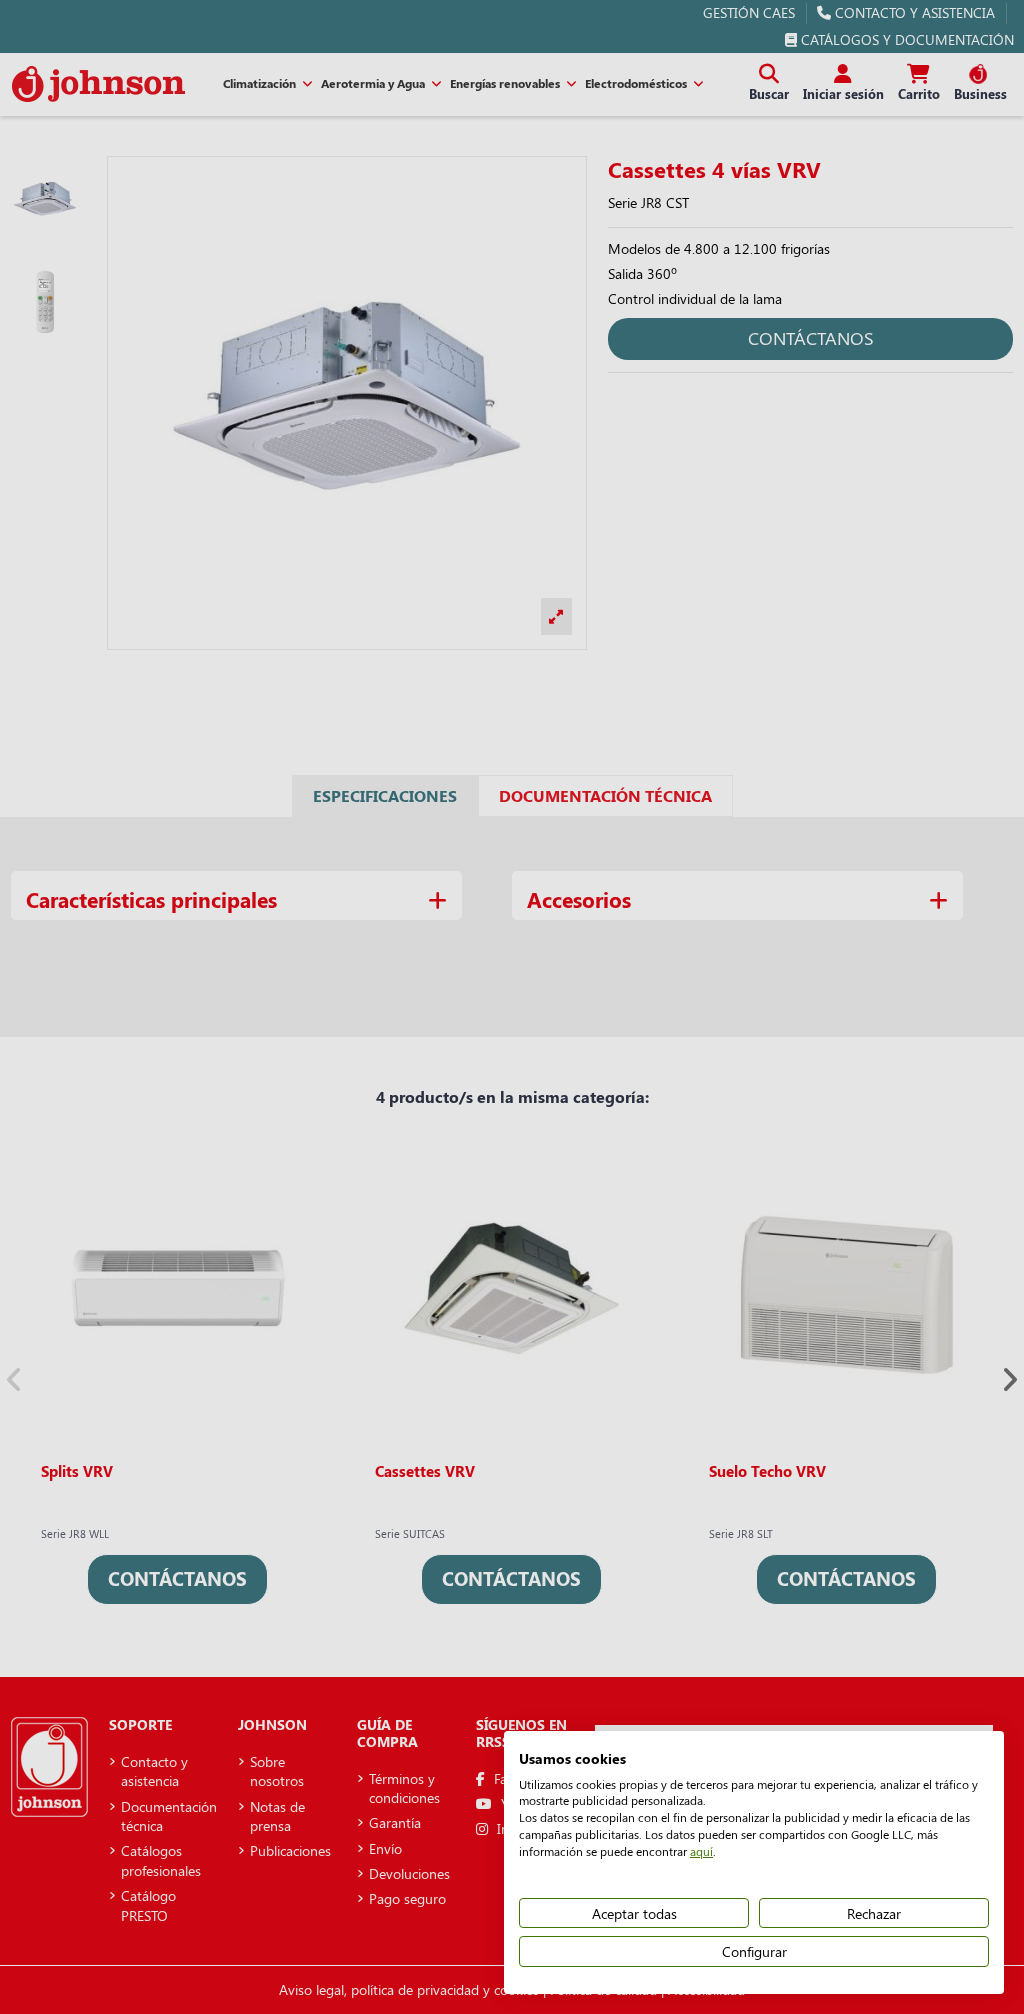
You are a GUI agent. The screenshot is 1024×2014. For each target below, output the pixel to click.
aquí (701, 1851)
